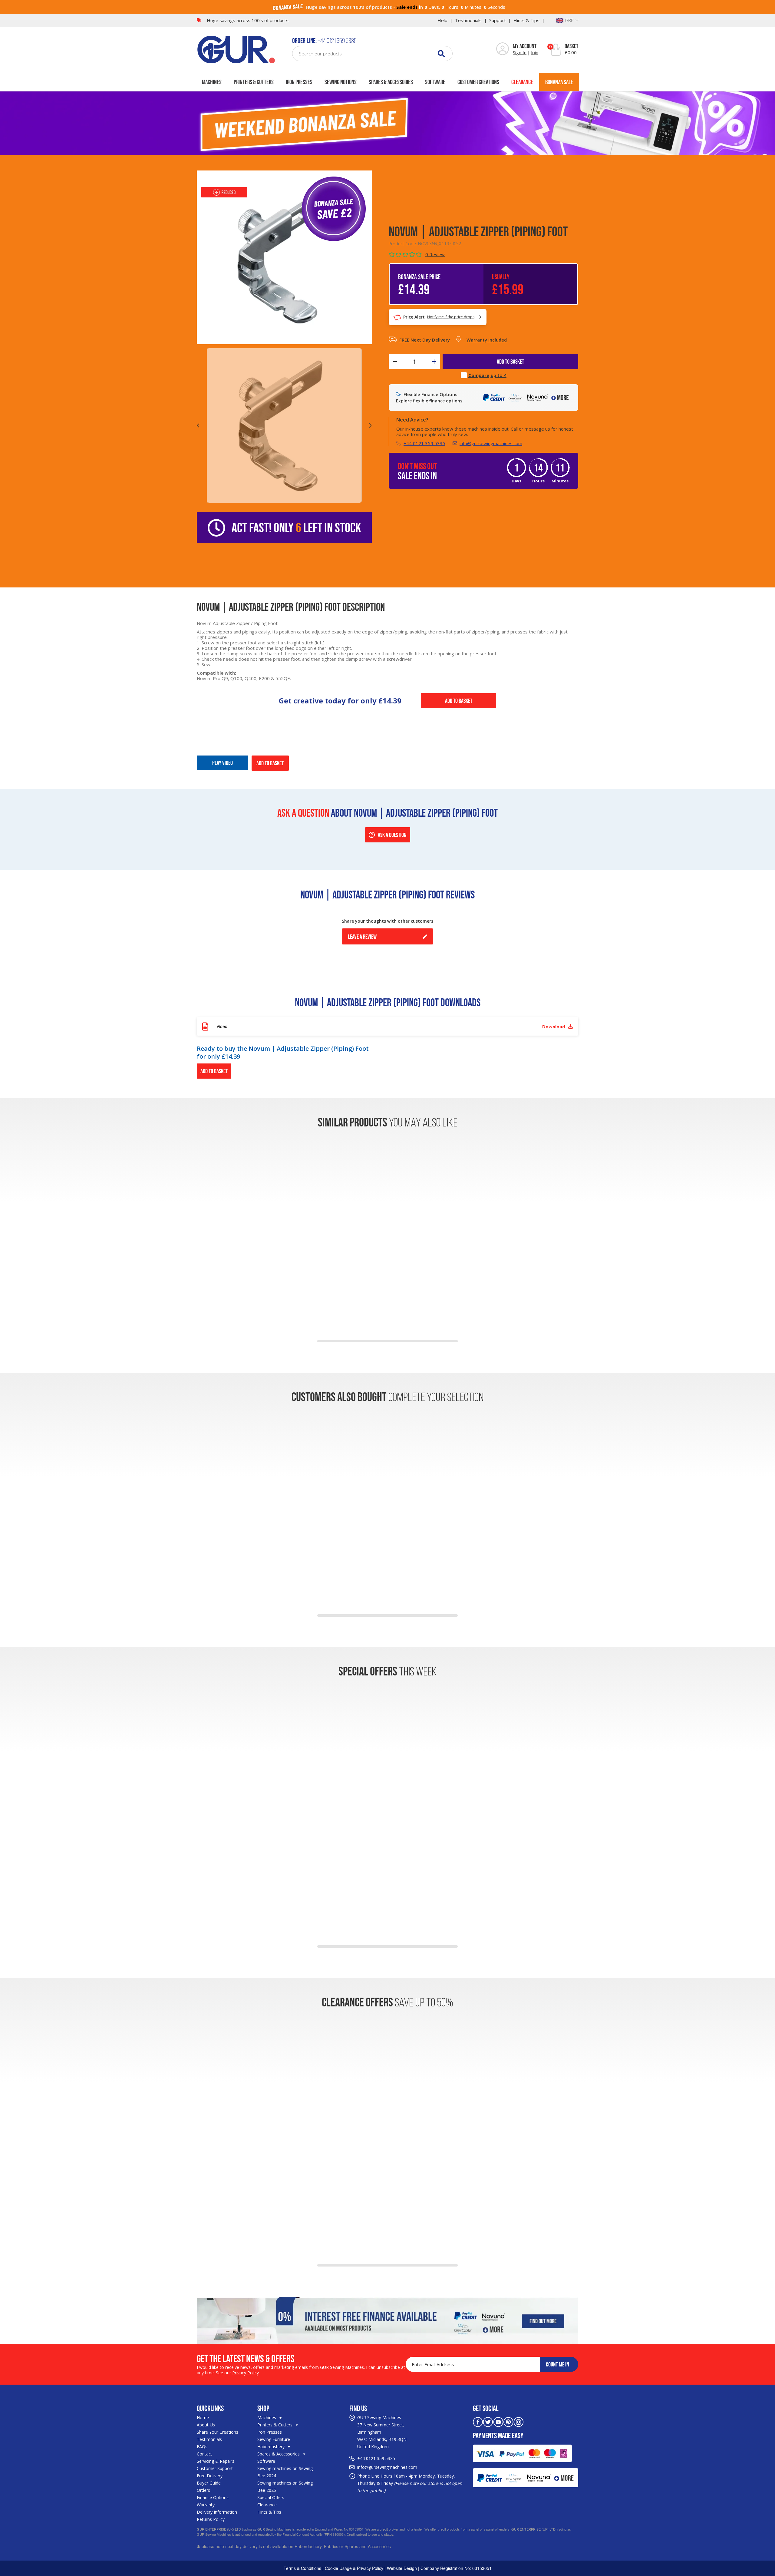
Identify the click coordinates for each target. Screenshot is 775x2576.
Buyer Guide (209, 2483)
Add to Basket (459, 701)
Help (442, 20)
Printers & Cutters (254, 82)
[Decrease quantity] (395, 362)
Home (203, 2417)
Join (535, 52)
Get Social (486, 2408)
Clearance (522, 82)
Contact (204, 2454)
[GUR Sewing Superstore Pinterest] (508, 2421)
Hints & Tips (526, 20)
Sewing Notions (341, 82)
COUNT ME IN (557, 2364)
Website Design (402, 2568)
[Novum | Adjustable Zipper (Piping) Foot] (284, 257)
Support (498, 20)
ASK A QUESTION (392, 835)
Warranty (206, 2505)
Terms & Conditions (302, 2568)
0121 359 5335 (381, 2458)
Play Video (223, 763)
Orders (203, 2490)
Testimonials (468, 20)
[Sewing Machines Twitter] (488, 2421)
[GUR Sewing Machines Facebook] (478, 2421)
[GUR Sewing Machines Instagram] (519, 2421)
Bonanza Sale (559, 82)
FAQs (202, 2447)
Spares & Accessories (391, 82)
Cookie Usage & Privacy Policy (354, 2568)
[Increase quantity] (434, 362)
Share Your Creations (218, 2432)
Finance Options (213, 2497)
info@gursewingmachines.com (491, 443)
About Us (206, 2425)
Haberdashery (272, 2447)
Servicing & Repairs (216, 2461)
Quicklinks (210, 2408)
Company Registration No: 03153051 (456, 2568)
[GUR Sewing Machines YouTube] (498, 2421)
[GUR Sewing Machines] (236, 49)
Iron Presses (299, 82)
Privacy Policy (246, 2373)
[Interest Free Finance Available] (387, 2320)
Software (435, 82)
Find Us (358, 2408)
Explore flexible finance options (429, 401)
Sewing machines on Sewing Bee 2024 (285, 2472)
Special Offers (271, 2497)
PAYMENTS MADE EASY (498, 2435)
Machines (212, 82)
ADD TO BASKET (510, 362)
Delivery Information (217, 2512)
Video (391, 1026)
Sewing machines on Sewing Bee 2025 (285, 2487)
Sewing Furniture (274, 2439)
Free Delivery (210, 2476)
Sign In (520, 52)
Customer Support (215, 2468)
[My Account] (503, 49)
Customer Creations (478, 82)
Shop (263, 2408)
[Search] (441, 53)
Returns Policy (211, 2519)
